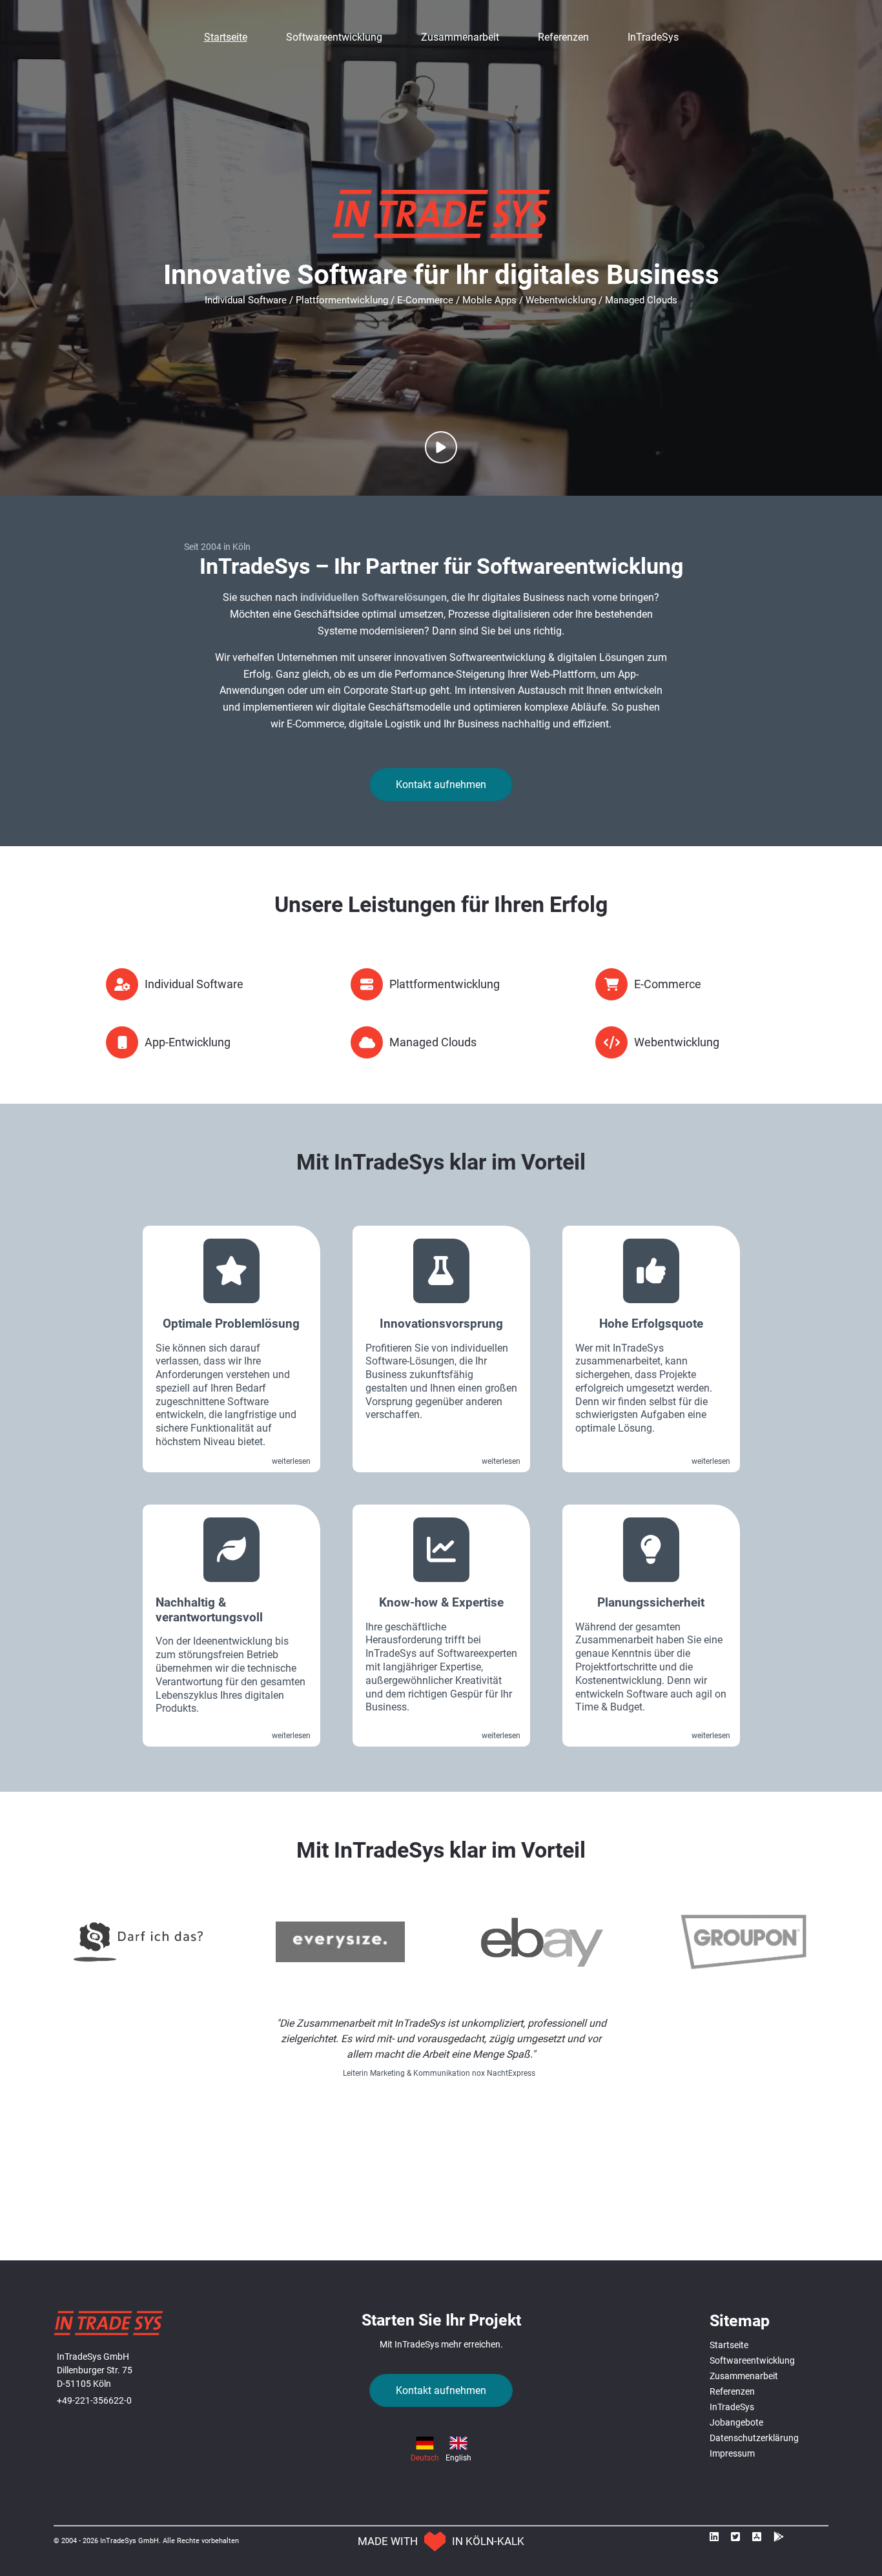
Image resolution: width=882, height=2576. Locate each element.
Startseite (226, 37)
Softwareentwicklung (334, 37)
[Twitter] (739, 2540)
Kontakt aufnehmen (441, 785)
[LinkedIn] (718, 2540)
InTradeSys (653, 37)
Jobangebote (736, 2422)
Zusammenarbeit (460, 37)
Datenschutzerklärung (754, 2438)
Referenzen (563, 37)
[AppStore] (760, 2540)
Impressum (732, 2453)
